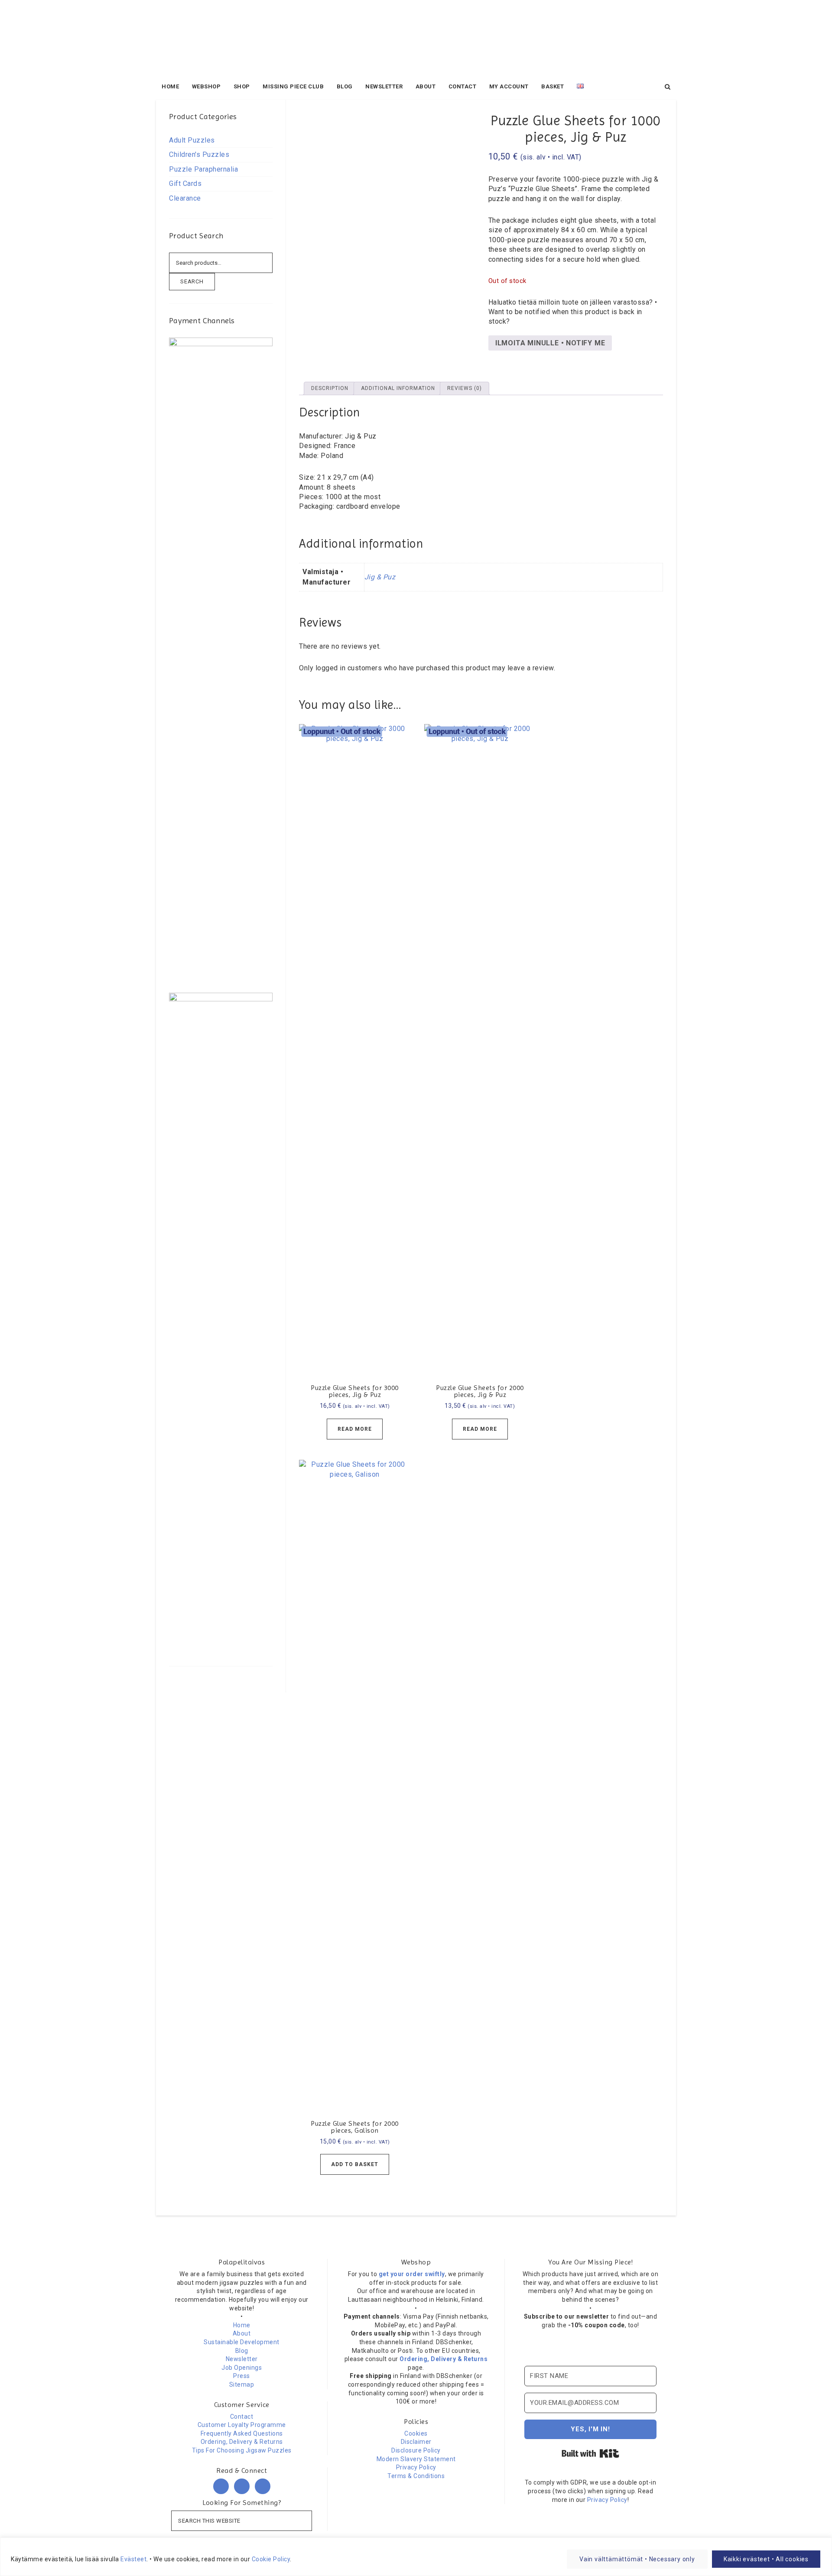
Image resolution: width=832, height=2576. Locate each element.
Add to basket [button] (355, 2164)
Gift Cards (185, 184)
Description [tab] (330, 388)
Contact (242, 2417)
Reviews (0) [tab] (465, 388)
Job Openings (242, 2368)
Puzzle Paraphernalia (203, 169)
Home (242, 2325)
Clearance (185, 198)
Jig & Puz (380, 577)
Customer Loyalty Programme (242, 2425)
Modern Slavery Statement (416, 2459)
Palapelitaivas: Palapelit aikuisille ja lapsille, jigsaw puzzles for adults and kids (416, 39)
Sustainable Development (242, 2342)
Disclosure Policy (416, 2450)
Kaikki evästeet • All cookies (766, 2559)
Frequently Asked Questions (242, 2433)
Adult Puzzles (192, 140)
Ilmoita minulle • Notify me (550, 343)
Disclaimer (416, 2442)
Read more (355, 1429)
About (242, 2333)
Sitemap (242, 2384)
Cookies (416, 2433)
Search (192, 281)
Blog (242, 2351)
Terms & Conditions (416, 2476)
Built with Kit (590, 2453)
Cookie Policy (271, 2559)
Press (242, 2376)
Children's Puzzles (199, 154)
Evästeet (133, 2559)
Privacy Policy (416, 2467)
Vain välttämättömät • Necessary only (637, 2559)
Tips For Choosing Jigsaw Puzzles (242, 2450)
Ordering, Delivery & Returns (242, 2442)
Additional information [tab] (398, 388)
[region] (416, 2557)
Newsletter (242, 2359)
